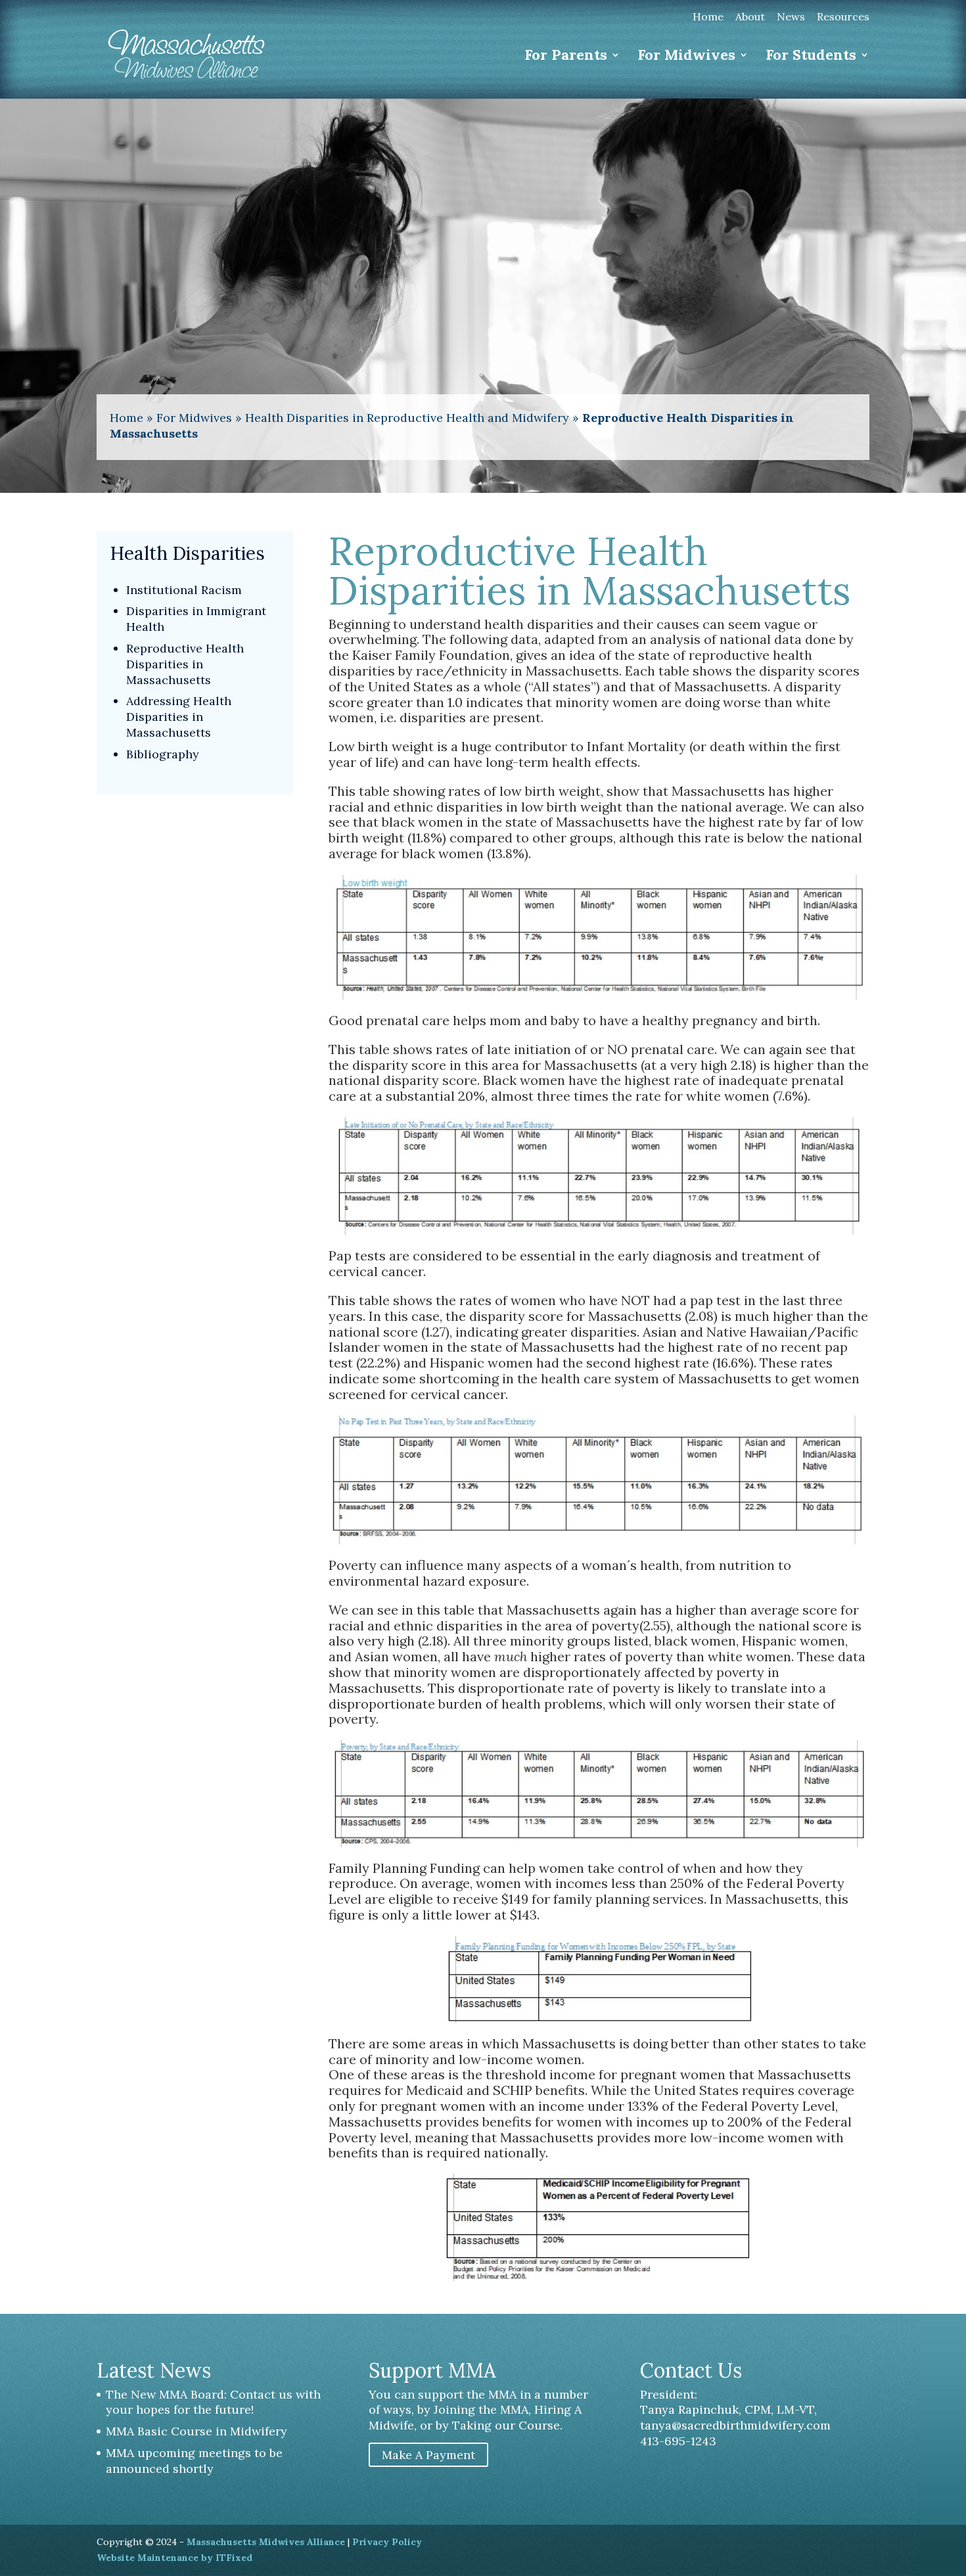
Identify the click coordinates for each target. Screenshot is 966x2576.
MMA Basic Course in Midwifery (196, 2431)
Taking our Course (506, 2425)
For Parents (566, 57)
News (791, 18)
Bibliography (163, 754)
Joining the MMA (481, 2409)
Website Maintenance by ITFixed (174, 2558)
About (750, 18)
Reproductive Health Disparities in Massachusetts (185, 664)
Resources (843, 18)
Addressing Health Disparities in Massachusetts (179, 717)
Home (708, 18)
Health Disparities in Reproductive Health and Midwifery (407, 418)
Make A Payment (428, 2455)
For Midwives (686, 57)
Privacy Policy (387, 2542)
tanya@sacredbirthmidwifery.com (735, 2425)
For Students (811, 57)
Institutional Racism (184, 590)
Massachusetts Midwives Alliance (266, 2542)
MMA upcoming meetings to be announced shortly (194, 2461)
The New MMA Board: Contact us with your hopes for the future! (213, 2402)
